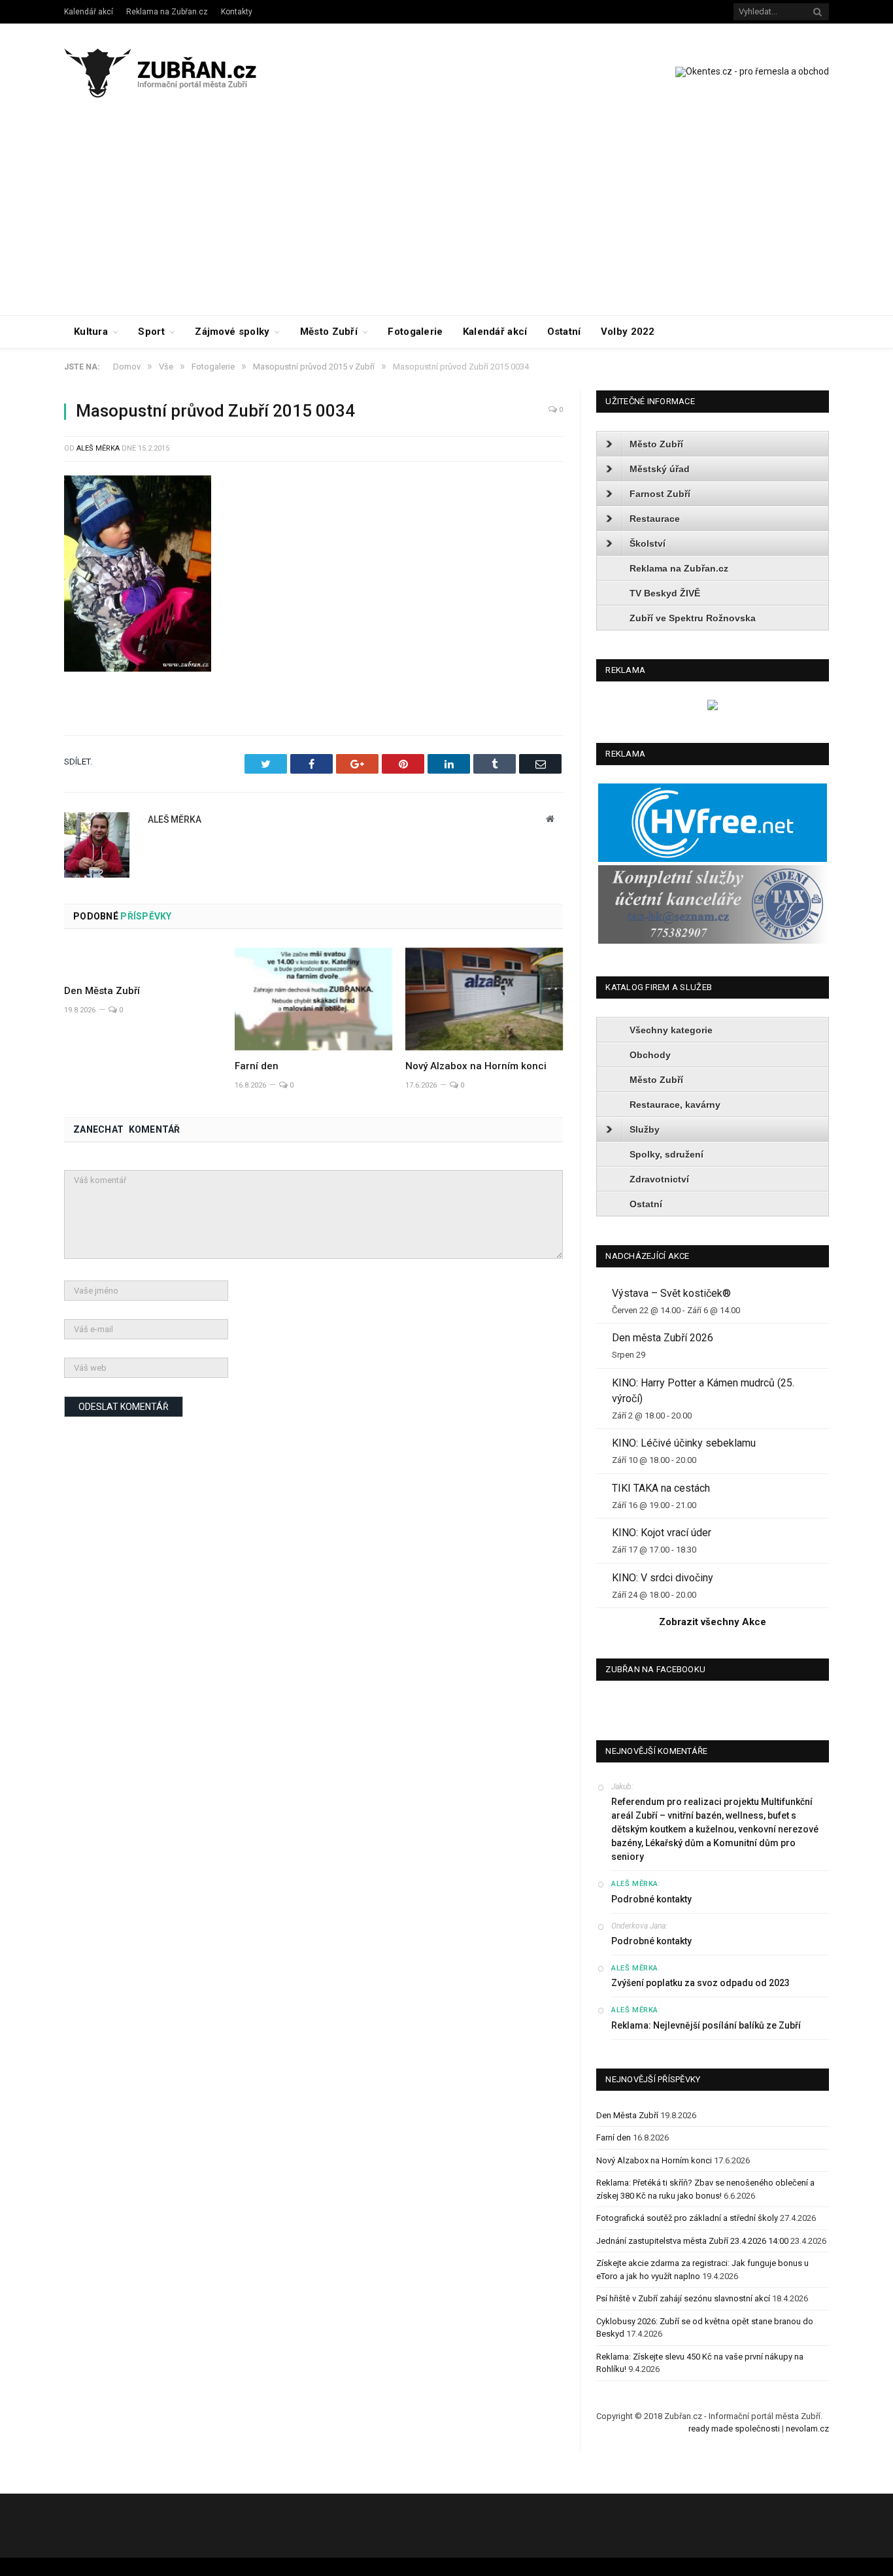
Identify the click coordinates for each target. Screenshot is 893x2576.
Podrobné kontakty (651, 1899)
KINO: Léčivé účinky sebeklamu (684, 1443)
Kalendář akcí (89, 12)
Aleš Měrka (98, 448)
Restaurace (655, 519)
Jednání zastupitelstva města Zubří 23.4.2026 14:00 (692, 2241)
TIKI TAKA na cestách (661, 1488)
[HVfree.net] (713, 859)
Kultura (91, 332)
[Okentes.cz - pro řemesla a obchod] (713, 707)
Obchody (650, 1055)
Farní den (257, 1066)
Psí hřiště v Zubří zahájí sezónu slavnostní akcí (683, 2298)
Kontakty (237, 12)
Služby (645, 1129)
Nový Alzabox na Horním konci (476, 1066)
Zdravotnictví (659, 1179)
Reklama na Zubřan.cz (167, 12)
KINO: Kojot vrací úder (662, 1533)
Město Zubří (329, 332)
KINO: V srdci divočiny (663, 1578)
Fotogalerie (415, 332)
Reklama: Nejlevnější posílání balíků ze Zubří (706, 2025)
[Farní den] (313, 999)
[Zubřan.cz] (174, 71)
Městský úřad (660, 469)
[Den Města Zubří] (143, 961)
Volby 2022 (628, 332)
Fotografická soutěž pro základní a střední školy (687, 2218)
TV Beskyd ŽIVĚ (665, 593)
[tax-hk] (713, 941)
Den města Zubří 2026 (663, 1338)
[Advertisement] (446, 217)
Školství (648, 543)
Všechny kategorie (671, 1030)
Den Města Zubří (102, 991)
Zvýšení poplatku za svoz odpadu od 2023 (700, 1983)
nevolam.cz (807, 2429)
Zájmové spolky (232, 332)
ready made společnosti (734, 2429)
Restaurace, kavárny (675, 1105)
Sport (151, 332)
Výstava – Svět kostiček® (671, 1293)
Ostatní (564, 332)
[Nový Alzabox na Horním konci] (484, 999)
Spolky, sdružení (666, 1154)
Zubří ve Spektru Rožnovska (693, 618)
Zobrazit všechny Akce (713, 1622)
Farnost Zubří (660, 494)
